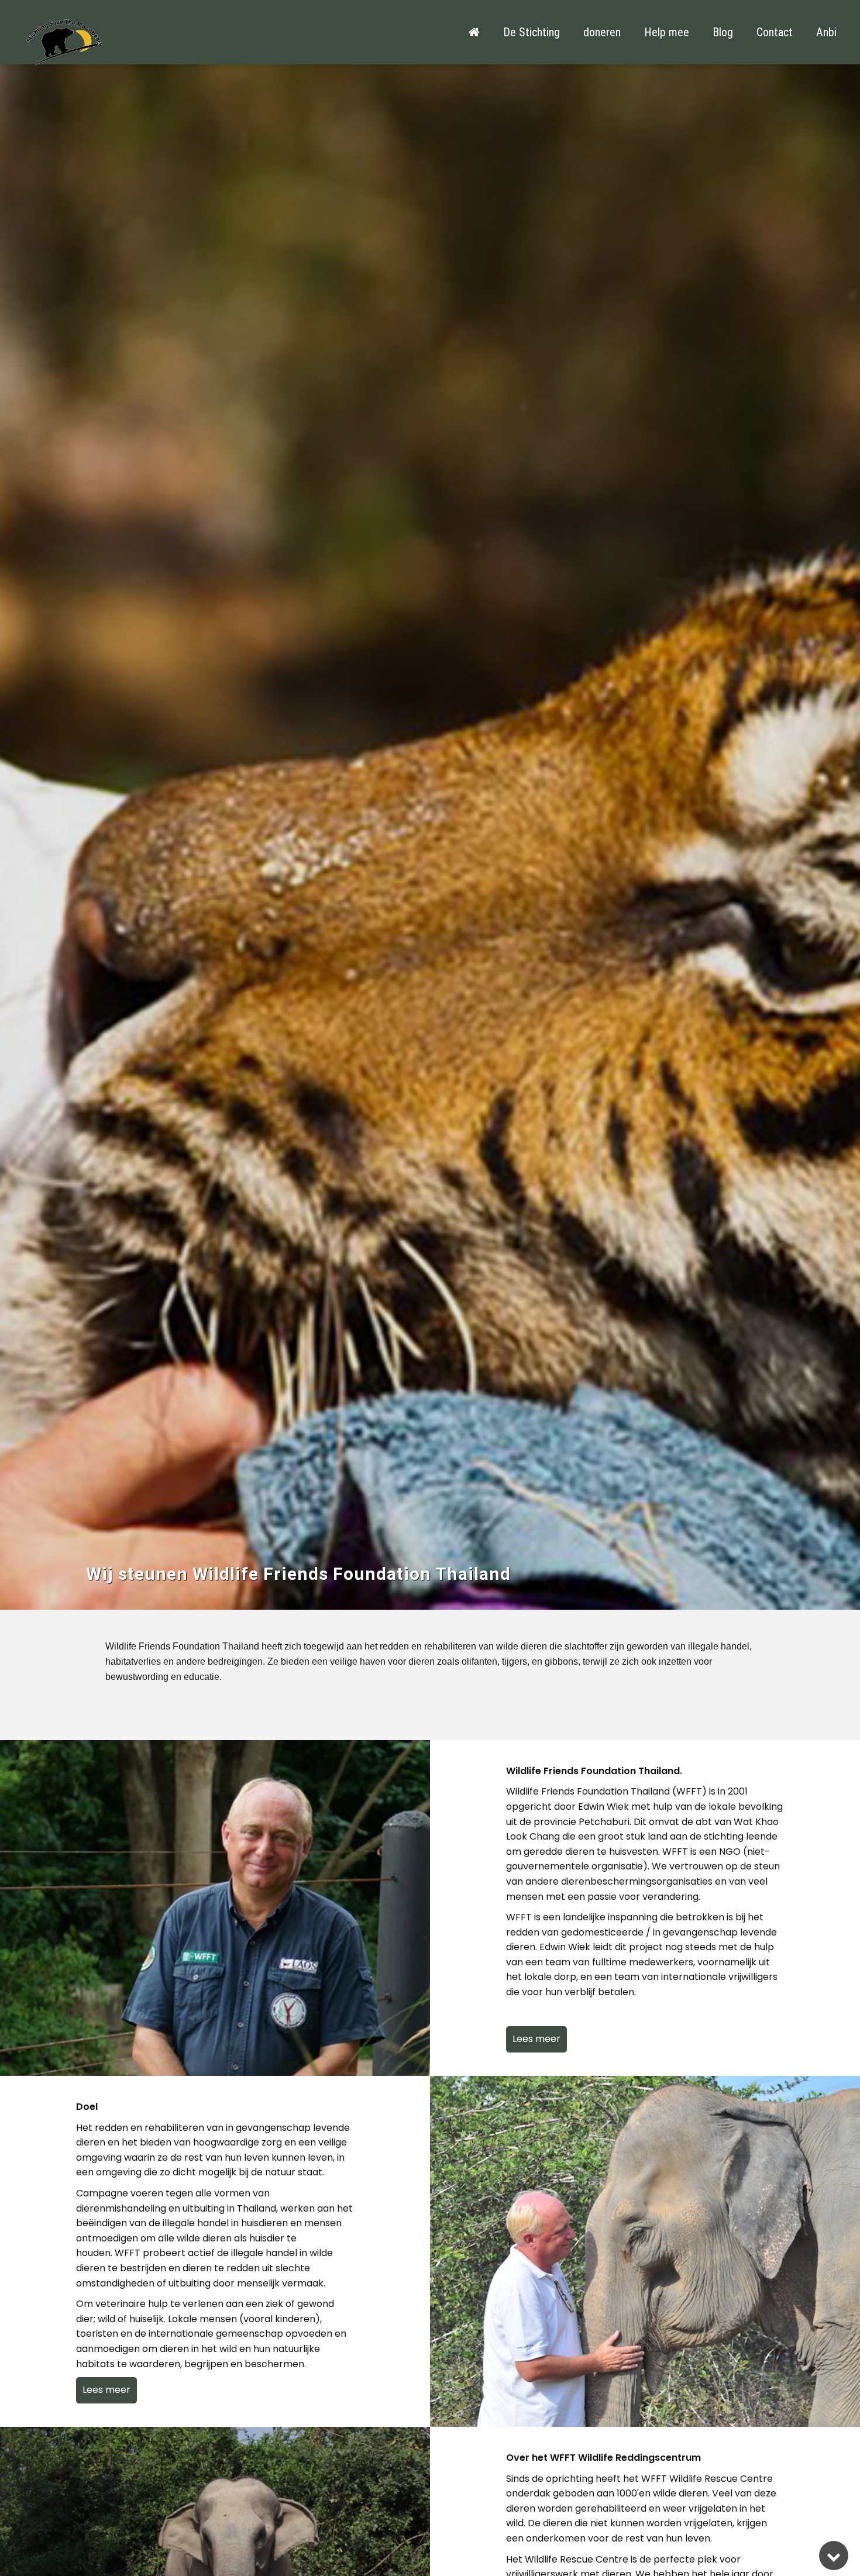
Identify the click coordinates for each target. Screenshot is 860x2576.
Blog (723, 32)
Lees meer (536, 2039)
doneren (602, 32)
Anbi (826, 32)
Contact (775, 32)
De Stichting (532, 32)
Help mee (667, 32)
